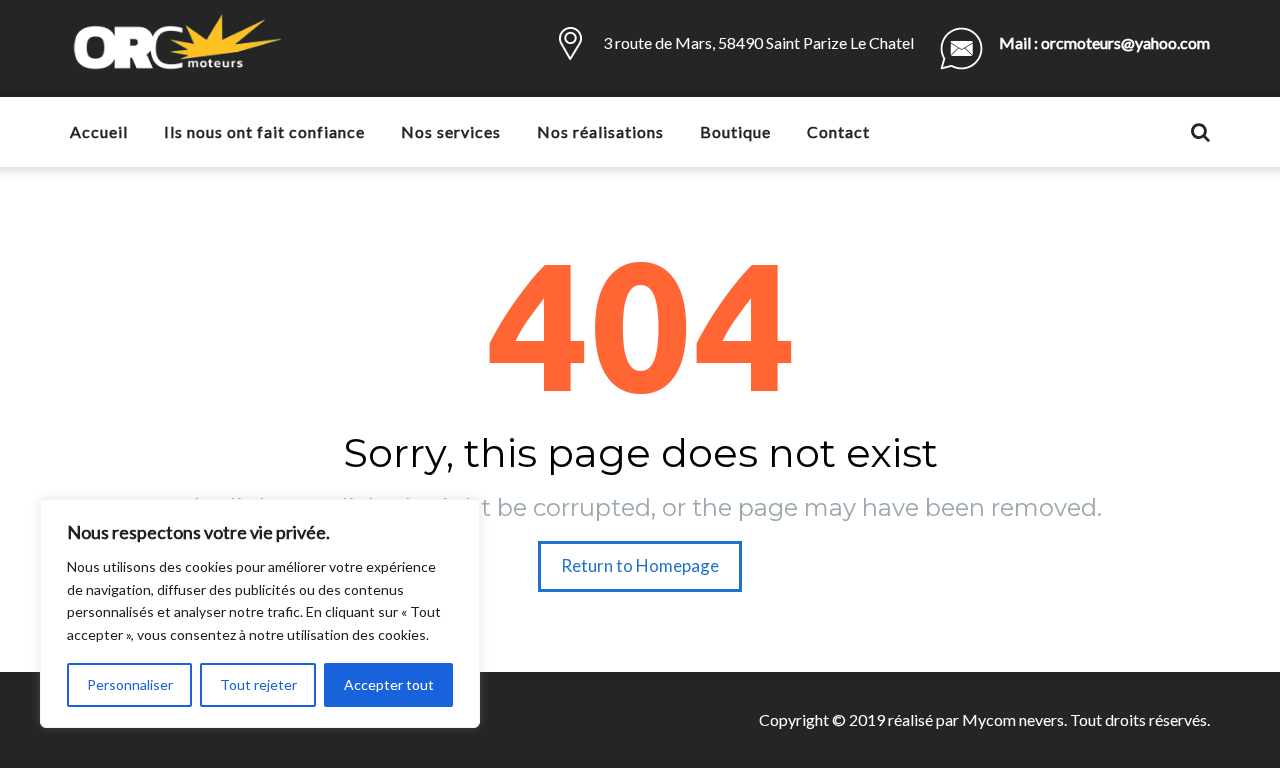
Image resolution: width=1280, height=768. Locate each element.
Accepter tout (389, 684)
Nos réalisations (600, 131)
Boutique (735, 131)
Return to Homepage (640, 565)
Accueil (99, 131)
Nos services (451, 131)
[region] (260, 613)
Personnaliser (130, 684)
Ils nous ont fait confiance (264, 131)
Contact (838, 131)
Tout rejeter (258, 684)
